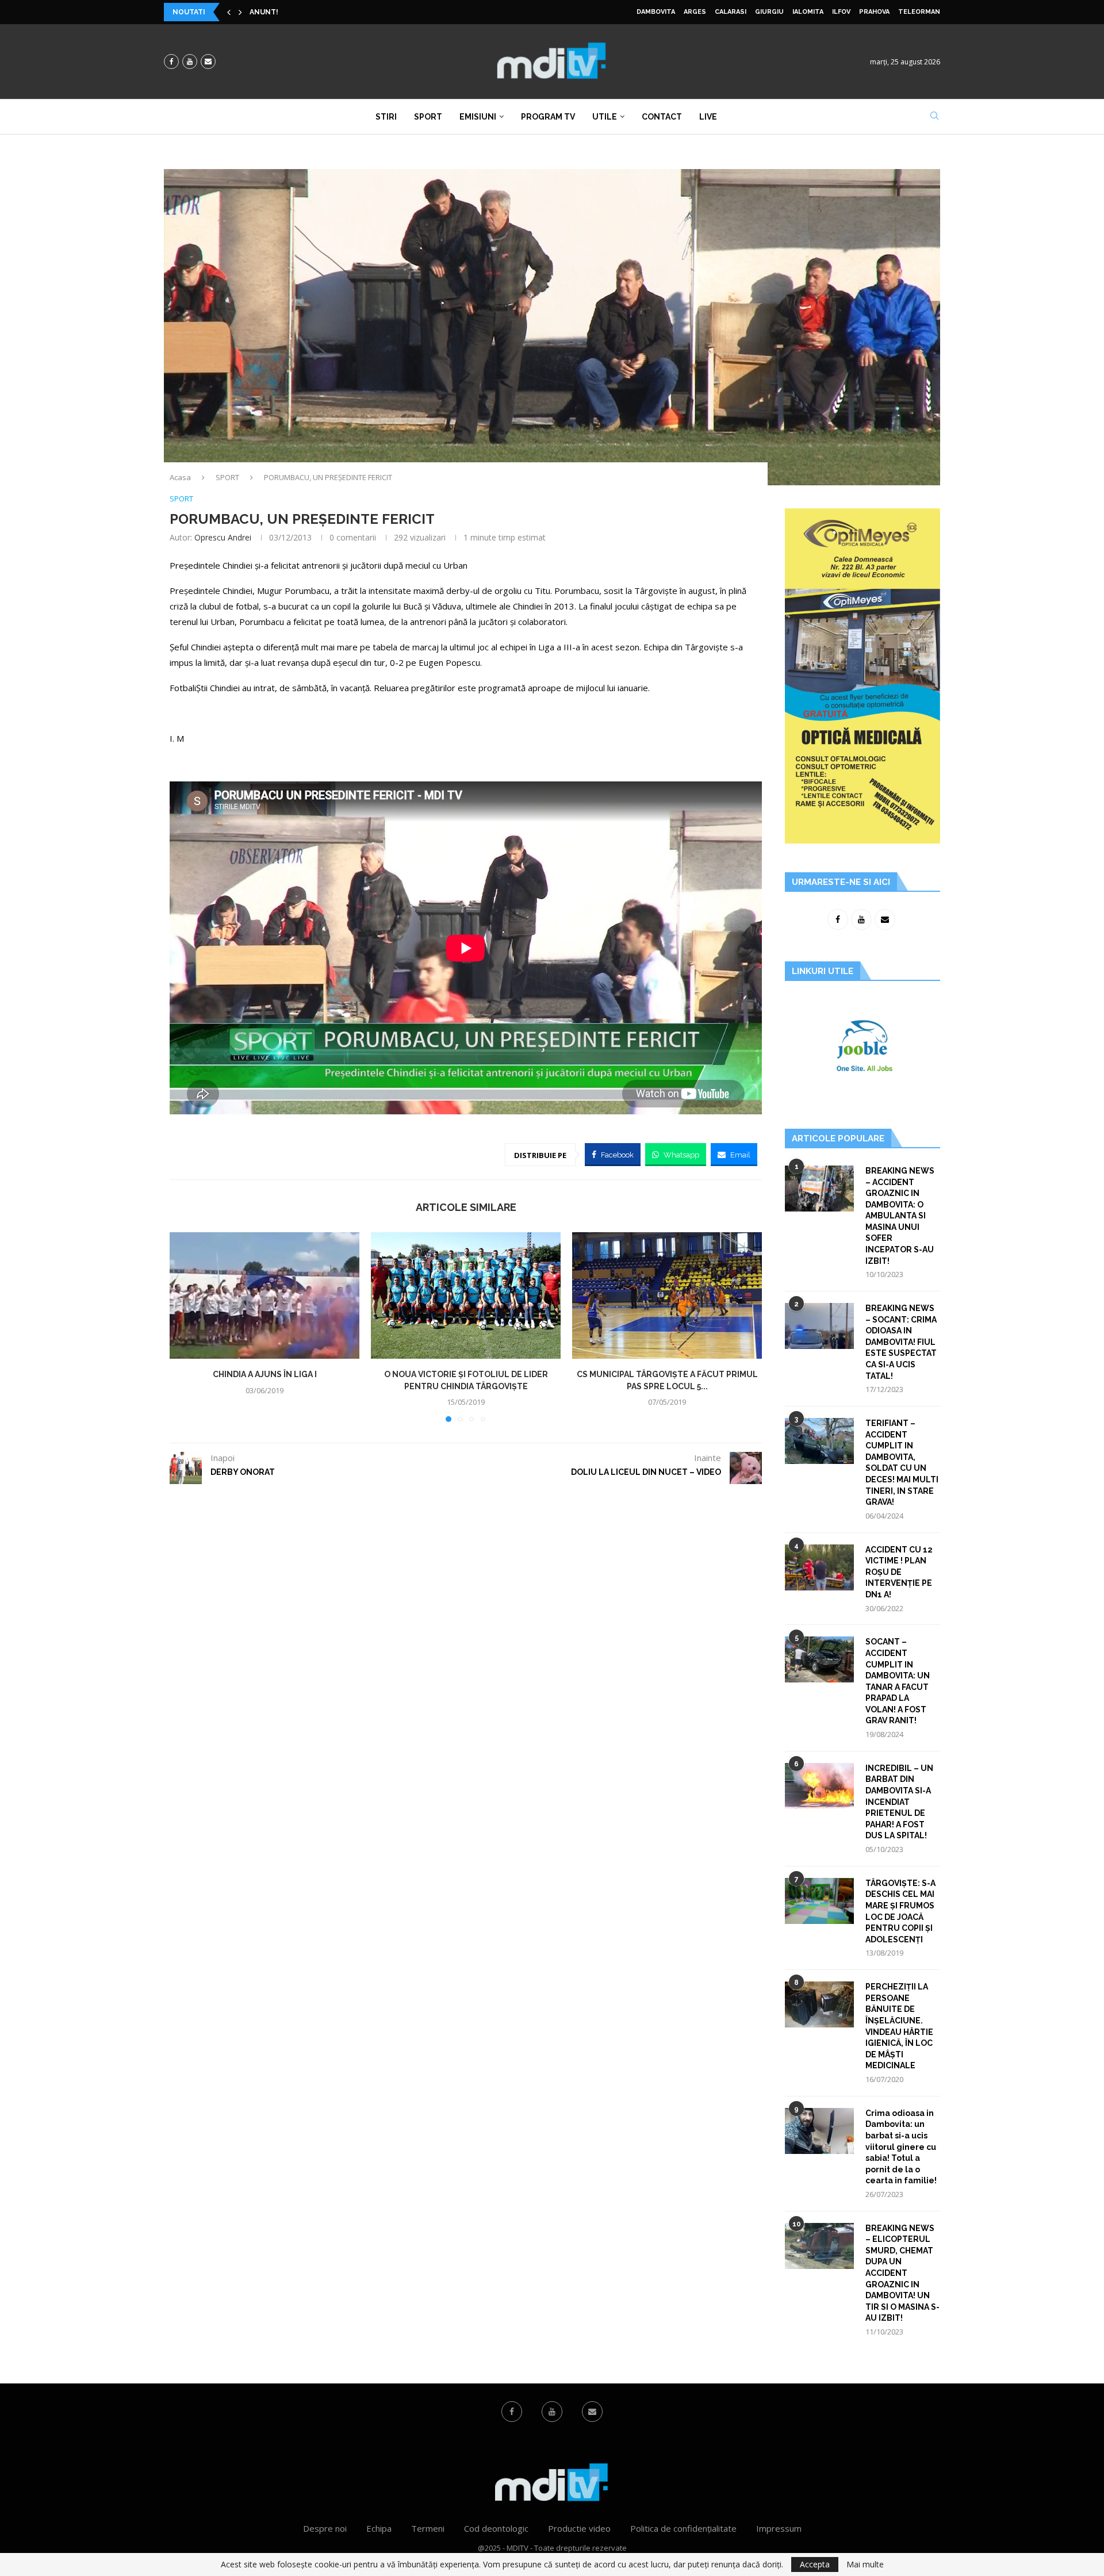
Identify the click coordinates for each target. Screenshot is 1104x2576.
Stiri (386, 117)
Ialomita (808, 12)
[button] (229, 12)
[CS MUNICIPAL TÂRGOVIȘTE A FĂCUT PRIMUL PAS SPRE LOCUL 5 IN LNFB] (667, 1295)
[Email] (208, 62)
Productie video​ (579, 2528)
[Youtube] (190, 62)
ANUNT (263, 12)
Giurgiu (769, 12)
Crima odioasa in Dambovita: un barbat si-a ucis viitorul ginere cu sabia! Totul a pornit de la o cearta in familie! (901, 2147)
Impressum (779, 2528)
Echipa (379, 2528)
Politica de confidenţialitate (683, 2528)
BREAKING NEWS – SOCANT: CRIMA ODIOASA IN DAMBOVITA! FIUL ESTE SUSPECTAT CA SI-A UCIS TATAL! (901, 1342)
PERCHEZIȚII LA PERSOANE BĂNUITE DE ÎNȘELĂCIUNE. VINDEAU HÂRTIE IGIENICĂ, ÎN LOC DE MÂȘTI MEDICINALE (899, 2026)
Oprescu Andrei (223, 537)
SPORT (227, 477)
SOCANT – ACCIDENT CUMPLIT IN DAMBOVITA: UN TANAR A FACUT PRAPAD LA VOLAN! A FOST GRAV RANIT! (898, 1681)
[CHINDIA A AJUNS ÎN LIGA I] (264, 1295)
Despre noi (325, 2528)
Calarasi (731, 12)
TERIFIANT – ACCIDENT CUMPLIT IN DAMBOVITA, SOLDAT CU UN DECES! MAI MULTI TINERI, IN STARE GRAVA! (902, 1463)
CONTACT (662, 117)
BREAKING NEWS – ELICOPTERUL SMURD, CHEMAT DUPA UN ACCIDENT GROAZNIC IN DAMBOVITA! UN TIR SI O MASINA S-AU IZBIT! (902, 2273)
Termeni (428, 2528)
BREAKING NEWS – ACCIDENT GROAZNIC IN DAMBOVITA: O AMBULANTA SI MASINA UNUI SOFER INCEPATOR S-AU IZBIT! (900, 1216)
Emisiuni (478, 117)
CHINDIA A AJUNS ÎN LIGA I (265, 1374)
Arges (695, 12)
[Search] (934, 117)
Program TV (548, 117)
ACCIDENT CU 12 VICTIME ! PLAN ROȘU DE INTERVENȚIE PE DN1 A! (899, 1572)
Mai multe (865, 2564)
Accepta (815, 2564)
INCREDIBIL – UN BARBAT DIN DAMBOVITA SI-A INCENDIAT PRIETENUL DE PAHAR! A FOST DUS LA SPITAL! (899, 1802)
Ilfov (841, 12)
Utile (605, 117)
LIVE (708, 117)
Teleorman (919, 12)
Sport (428, 117)
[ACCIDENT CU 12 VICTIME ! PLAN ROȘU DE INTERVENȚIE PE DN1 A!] (819, 1567)
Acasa (180, 477)
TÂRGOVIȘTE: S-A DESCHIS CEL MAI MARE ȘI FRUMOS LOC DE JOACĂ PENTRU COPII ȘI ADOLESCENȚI (900, 1911)
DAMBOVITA (656, 12)
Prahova (874, 12)
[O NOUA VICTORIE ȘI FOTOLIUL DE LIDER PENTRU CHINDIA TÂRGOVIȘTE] (466, 1295)
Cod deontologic (496, 2528)
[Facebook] (171, 62)
